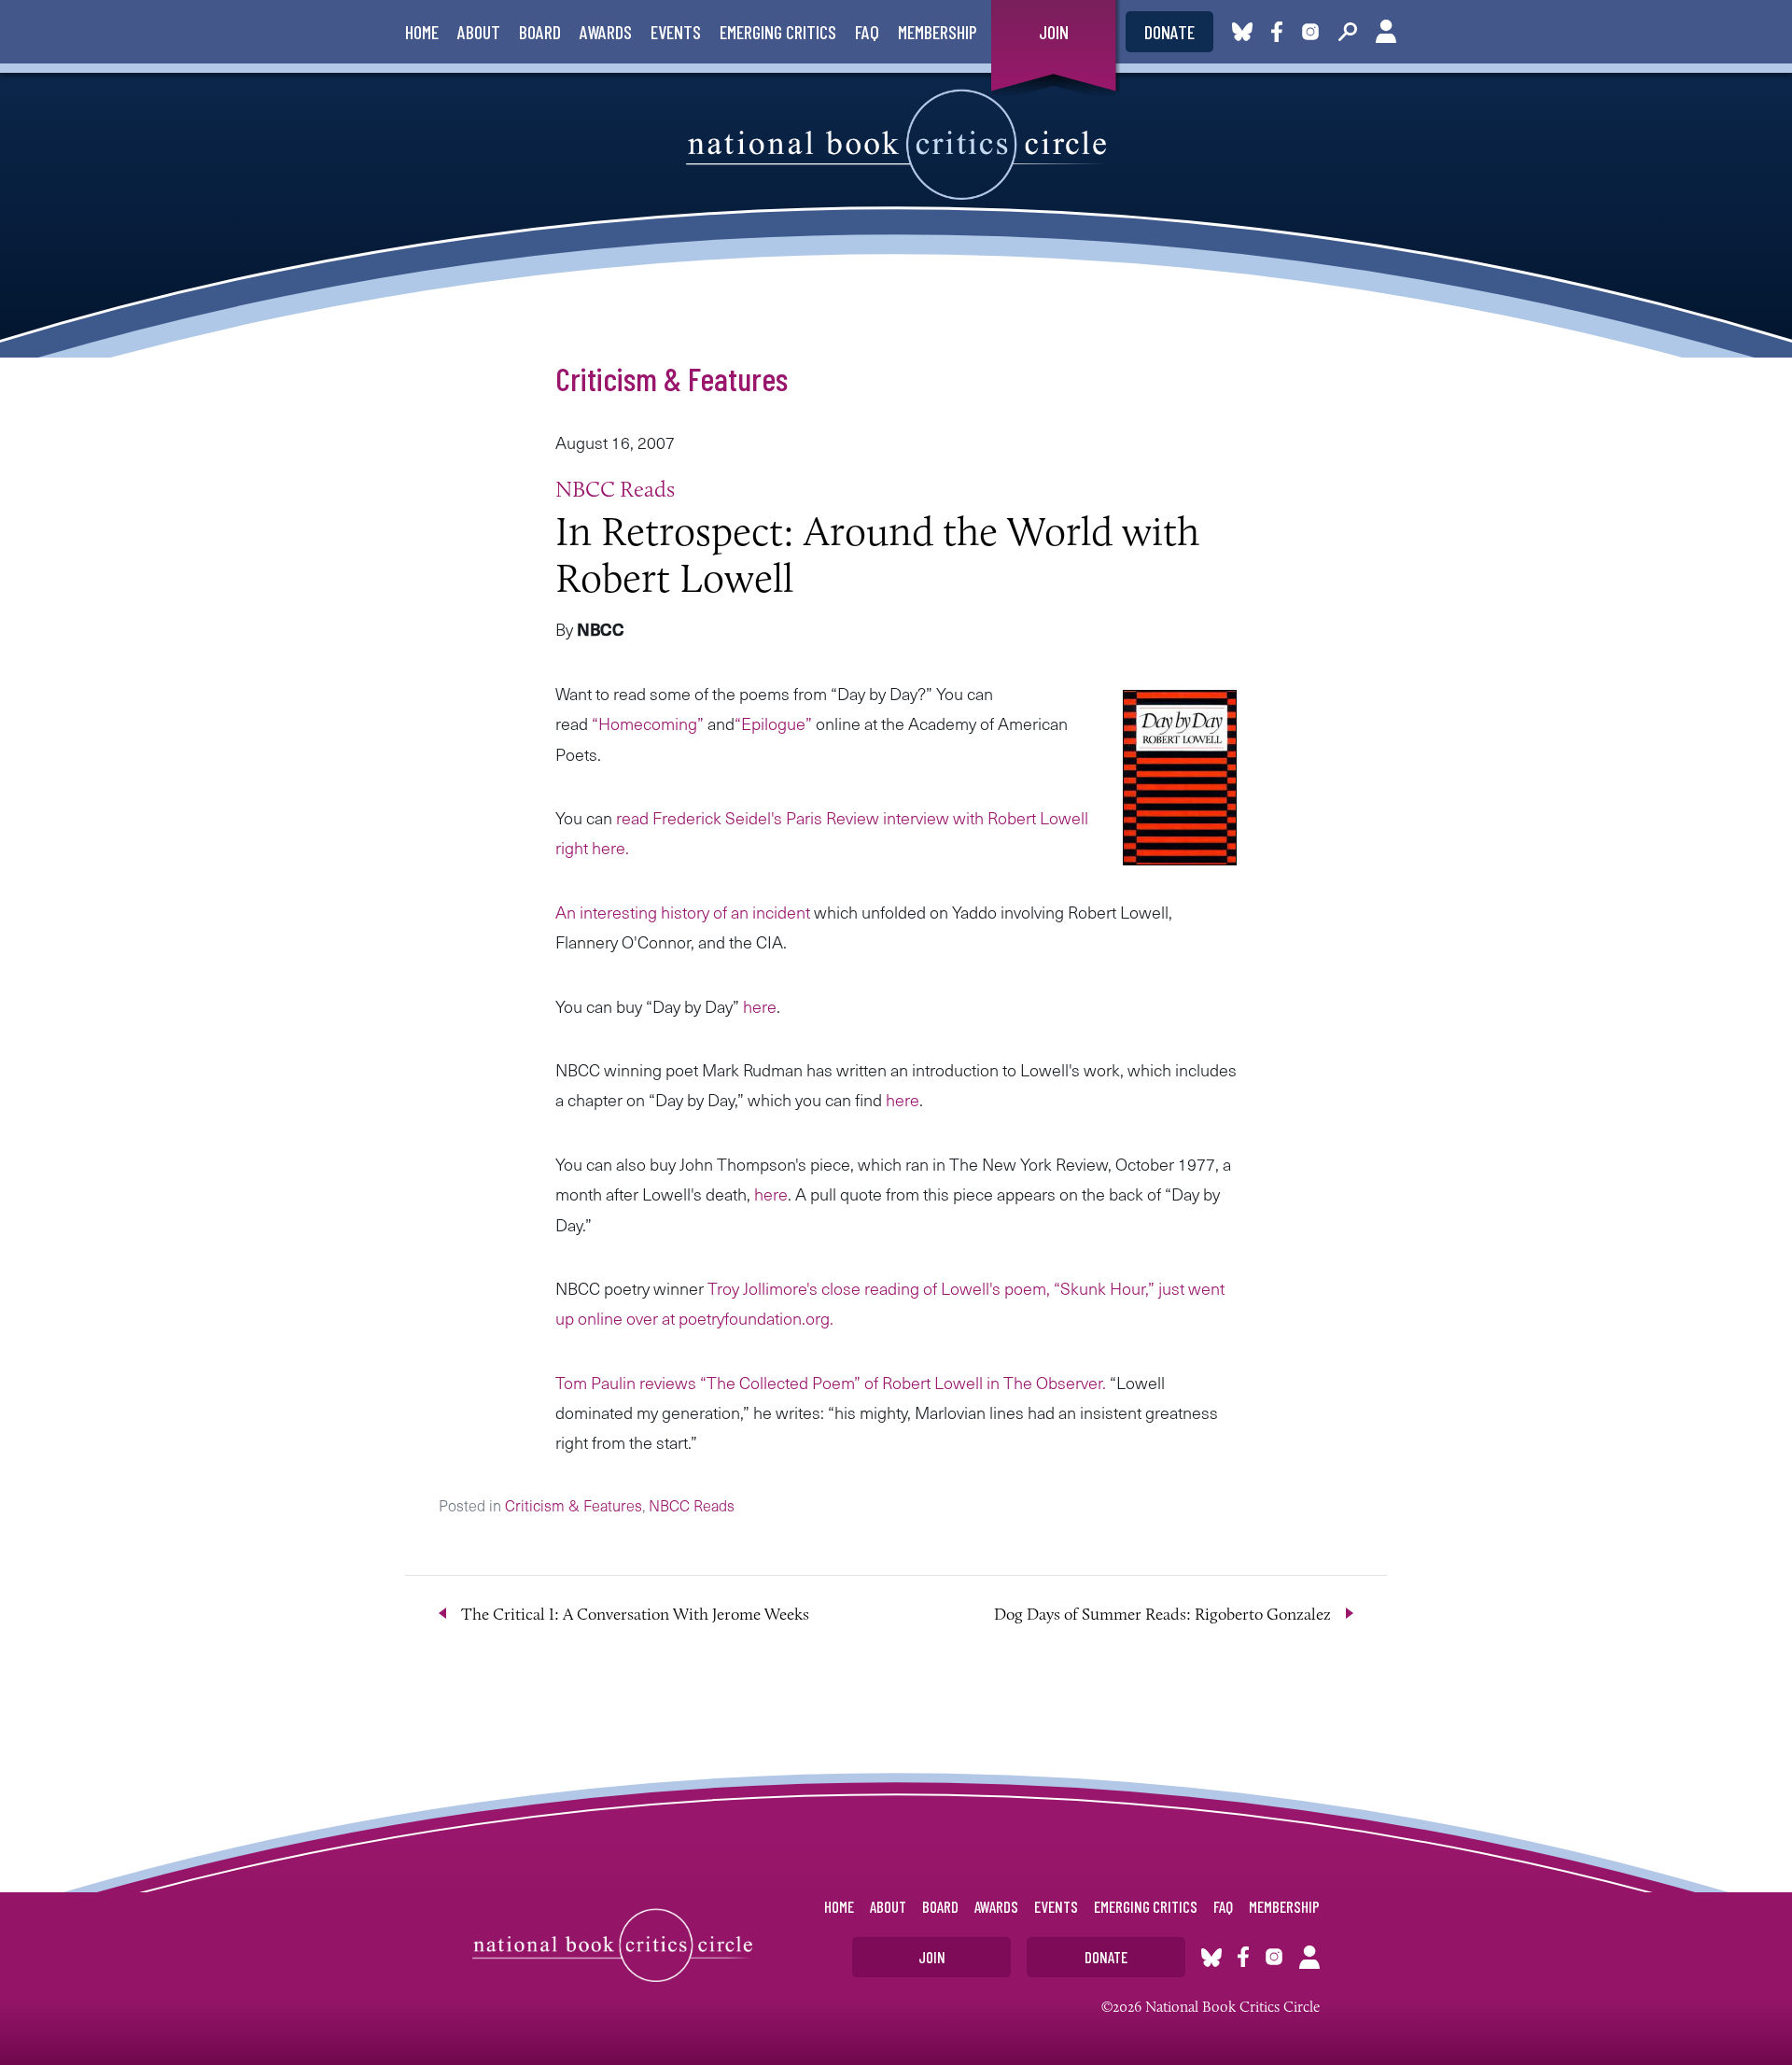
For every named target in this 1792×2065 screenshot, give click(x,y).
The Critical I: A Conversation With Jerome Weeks (635, 1614)
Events (676, 32)
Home (422, 32)
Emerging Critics (778, 32)
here (760, 1006)
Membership (938, 32)
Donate (1169, 32)
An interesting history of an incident (685, 912)
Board (540, 32)
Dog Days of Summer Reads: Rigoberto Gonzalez (1162, 1614)
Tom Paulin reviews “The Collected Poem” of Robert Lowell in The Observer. (831, 1382)
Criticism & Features (672, 378)
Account (1386, 32)
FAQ (867, 32)
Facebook (1281, 32)
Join (1054, 32)
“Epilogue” (775, 723)
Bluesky (1242, 32)
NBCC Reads (615, 489)
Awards (606, 32)
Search (1348, 32)
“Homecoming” (648, 723)
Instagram (1310, 32)
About (479, 32)
